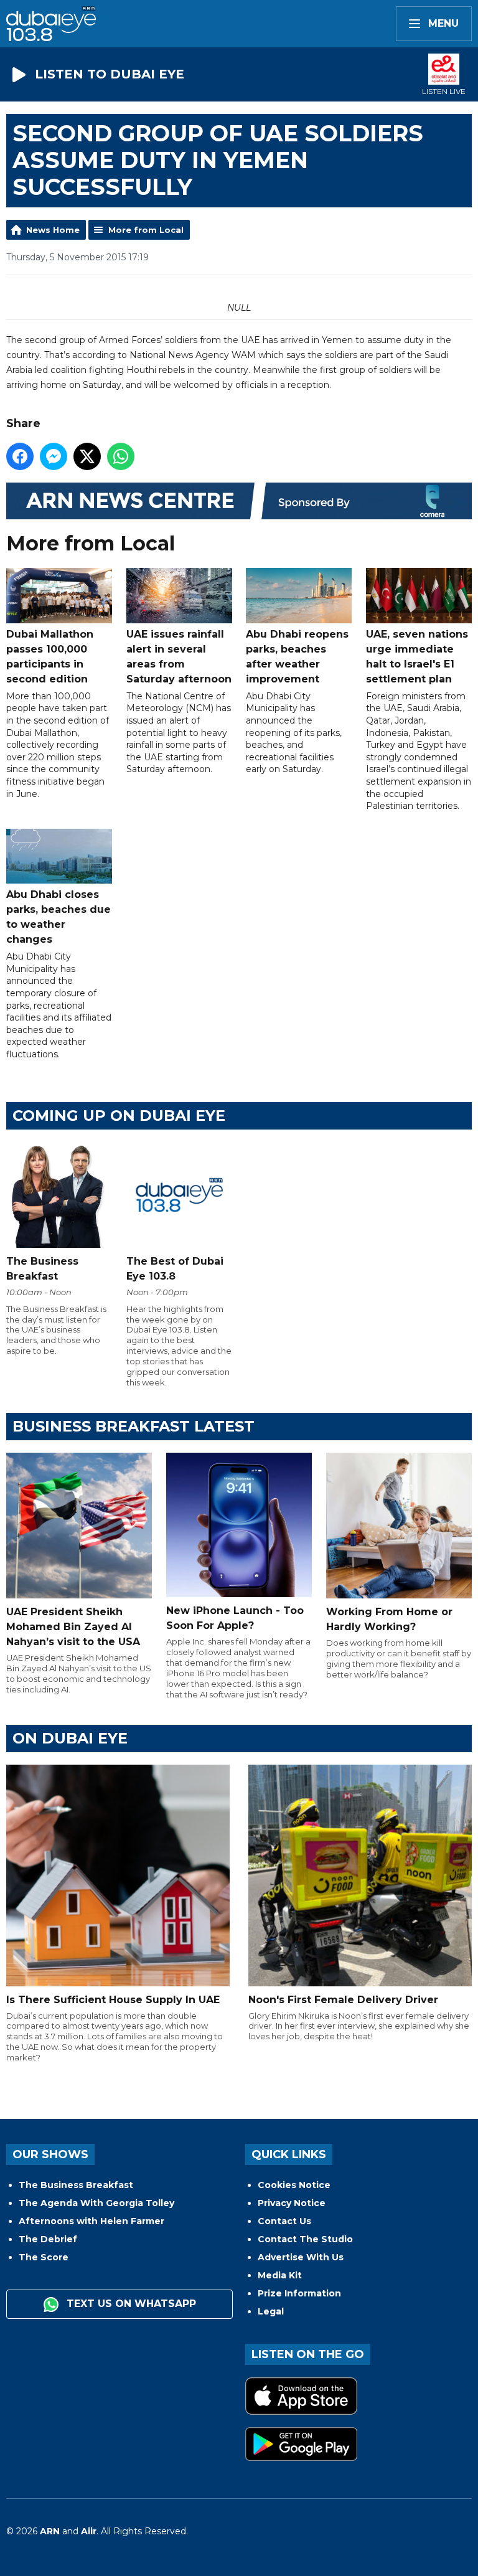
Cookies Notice (294, 2185)
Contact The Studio (305, 2239)
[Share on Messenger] (54, 456)
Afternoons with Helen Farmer (91, 2221)
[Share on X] (87, 456)
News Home (53, 230)
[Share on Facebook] (20, 456)
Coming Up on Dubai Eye (119, 1116)
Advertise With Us (301, 2257)
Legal (271, 2311)
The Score (44, 2257)
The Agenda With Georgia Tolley (96, 2203)
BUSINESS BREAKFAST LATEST (134, 1426)
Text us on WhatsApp (130, 2304)
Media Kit (280, 2275)
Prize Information (299, 2293)
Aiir (89, 2531)
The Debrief (48, 2239)
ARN (50, 2531)
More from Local (146, 230)
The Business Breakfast (76, 2185)
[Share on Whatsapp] (121, 456)
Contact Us (284, 2221)
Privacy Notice (292, 2203)
